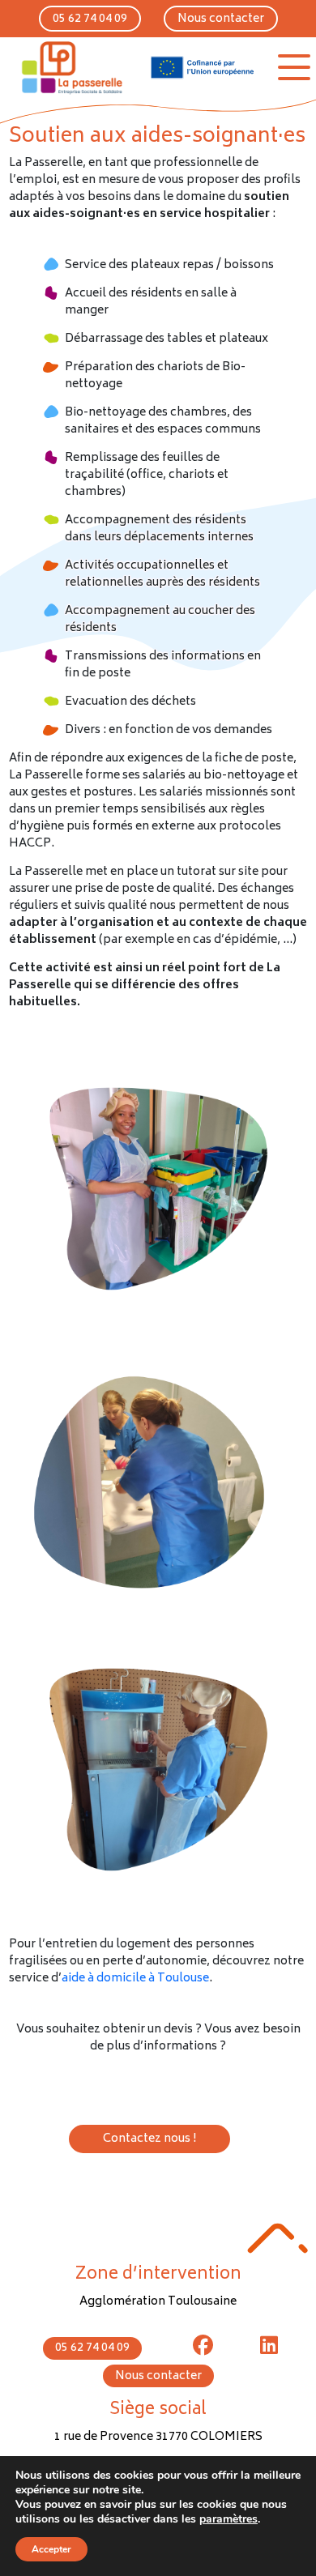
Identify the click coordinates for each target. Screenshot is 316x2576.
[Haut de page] (277, 2238)
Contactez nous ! (149, 2139)
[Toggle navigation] (294, 67)
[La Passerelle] (70, 68)
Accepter (51, 2549)
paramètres (228, 2519)
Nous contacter (221, 19)
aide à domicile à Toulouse (135, 1979)
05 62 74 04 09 (90, 19)
